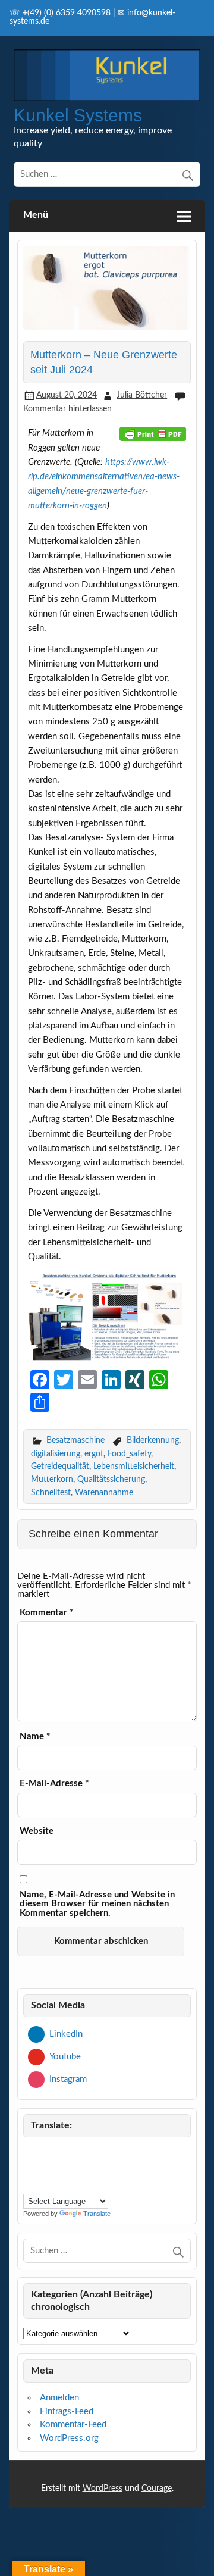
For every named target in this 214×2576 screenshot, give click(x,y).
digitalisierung (56, 1454)
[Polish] (101, 2168)
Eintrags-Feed (67, 2411)
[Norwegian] (87, 2168)
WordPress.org (69, 2438)
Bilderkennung (153, 1440)
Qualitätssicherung (111, 1479)
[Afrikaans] (30, 2152)
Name (35, 1736)
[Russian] (30, 2183)
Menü (36, 215)
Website (37, 1831)
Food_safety (129, 1454)
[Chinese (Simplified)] (58, 2152)
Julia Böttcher (142, 395)
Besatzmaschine (75, 1440)
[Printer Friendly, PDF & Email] (153, 433)
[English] (101, 2152)
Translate (97, 2214)
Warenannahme (104, 1492)
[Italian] (58, 2168)
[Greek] (44, 2168)
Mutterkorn (52, 1479)
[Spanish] (44, 2183)
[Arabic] (44, 2152)
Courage (157, 2489)
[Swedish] (58, 2183)
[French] (30, 2168)
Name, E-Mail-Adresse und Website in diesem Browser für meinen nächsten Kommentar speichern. (97, 1904)
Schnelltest (51, 1492)
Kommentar (46, 1613)
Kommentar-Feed (73, 2425)
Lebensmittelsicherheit (134, 1466)
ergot (94, 1454)
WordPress (103, 2489)
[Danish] (73, 2152)
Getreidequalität (60, 1466)
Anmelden (59, 2398)
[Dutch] (87, 2152)
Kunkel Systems (78, 115)
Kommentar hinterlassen (67, 409)
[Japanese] (73, 2168)
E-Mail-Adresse (54, 1783)
